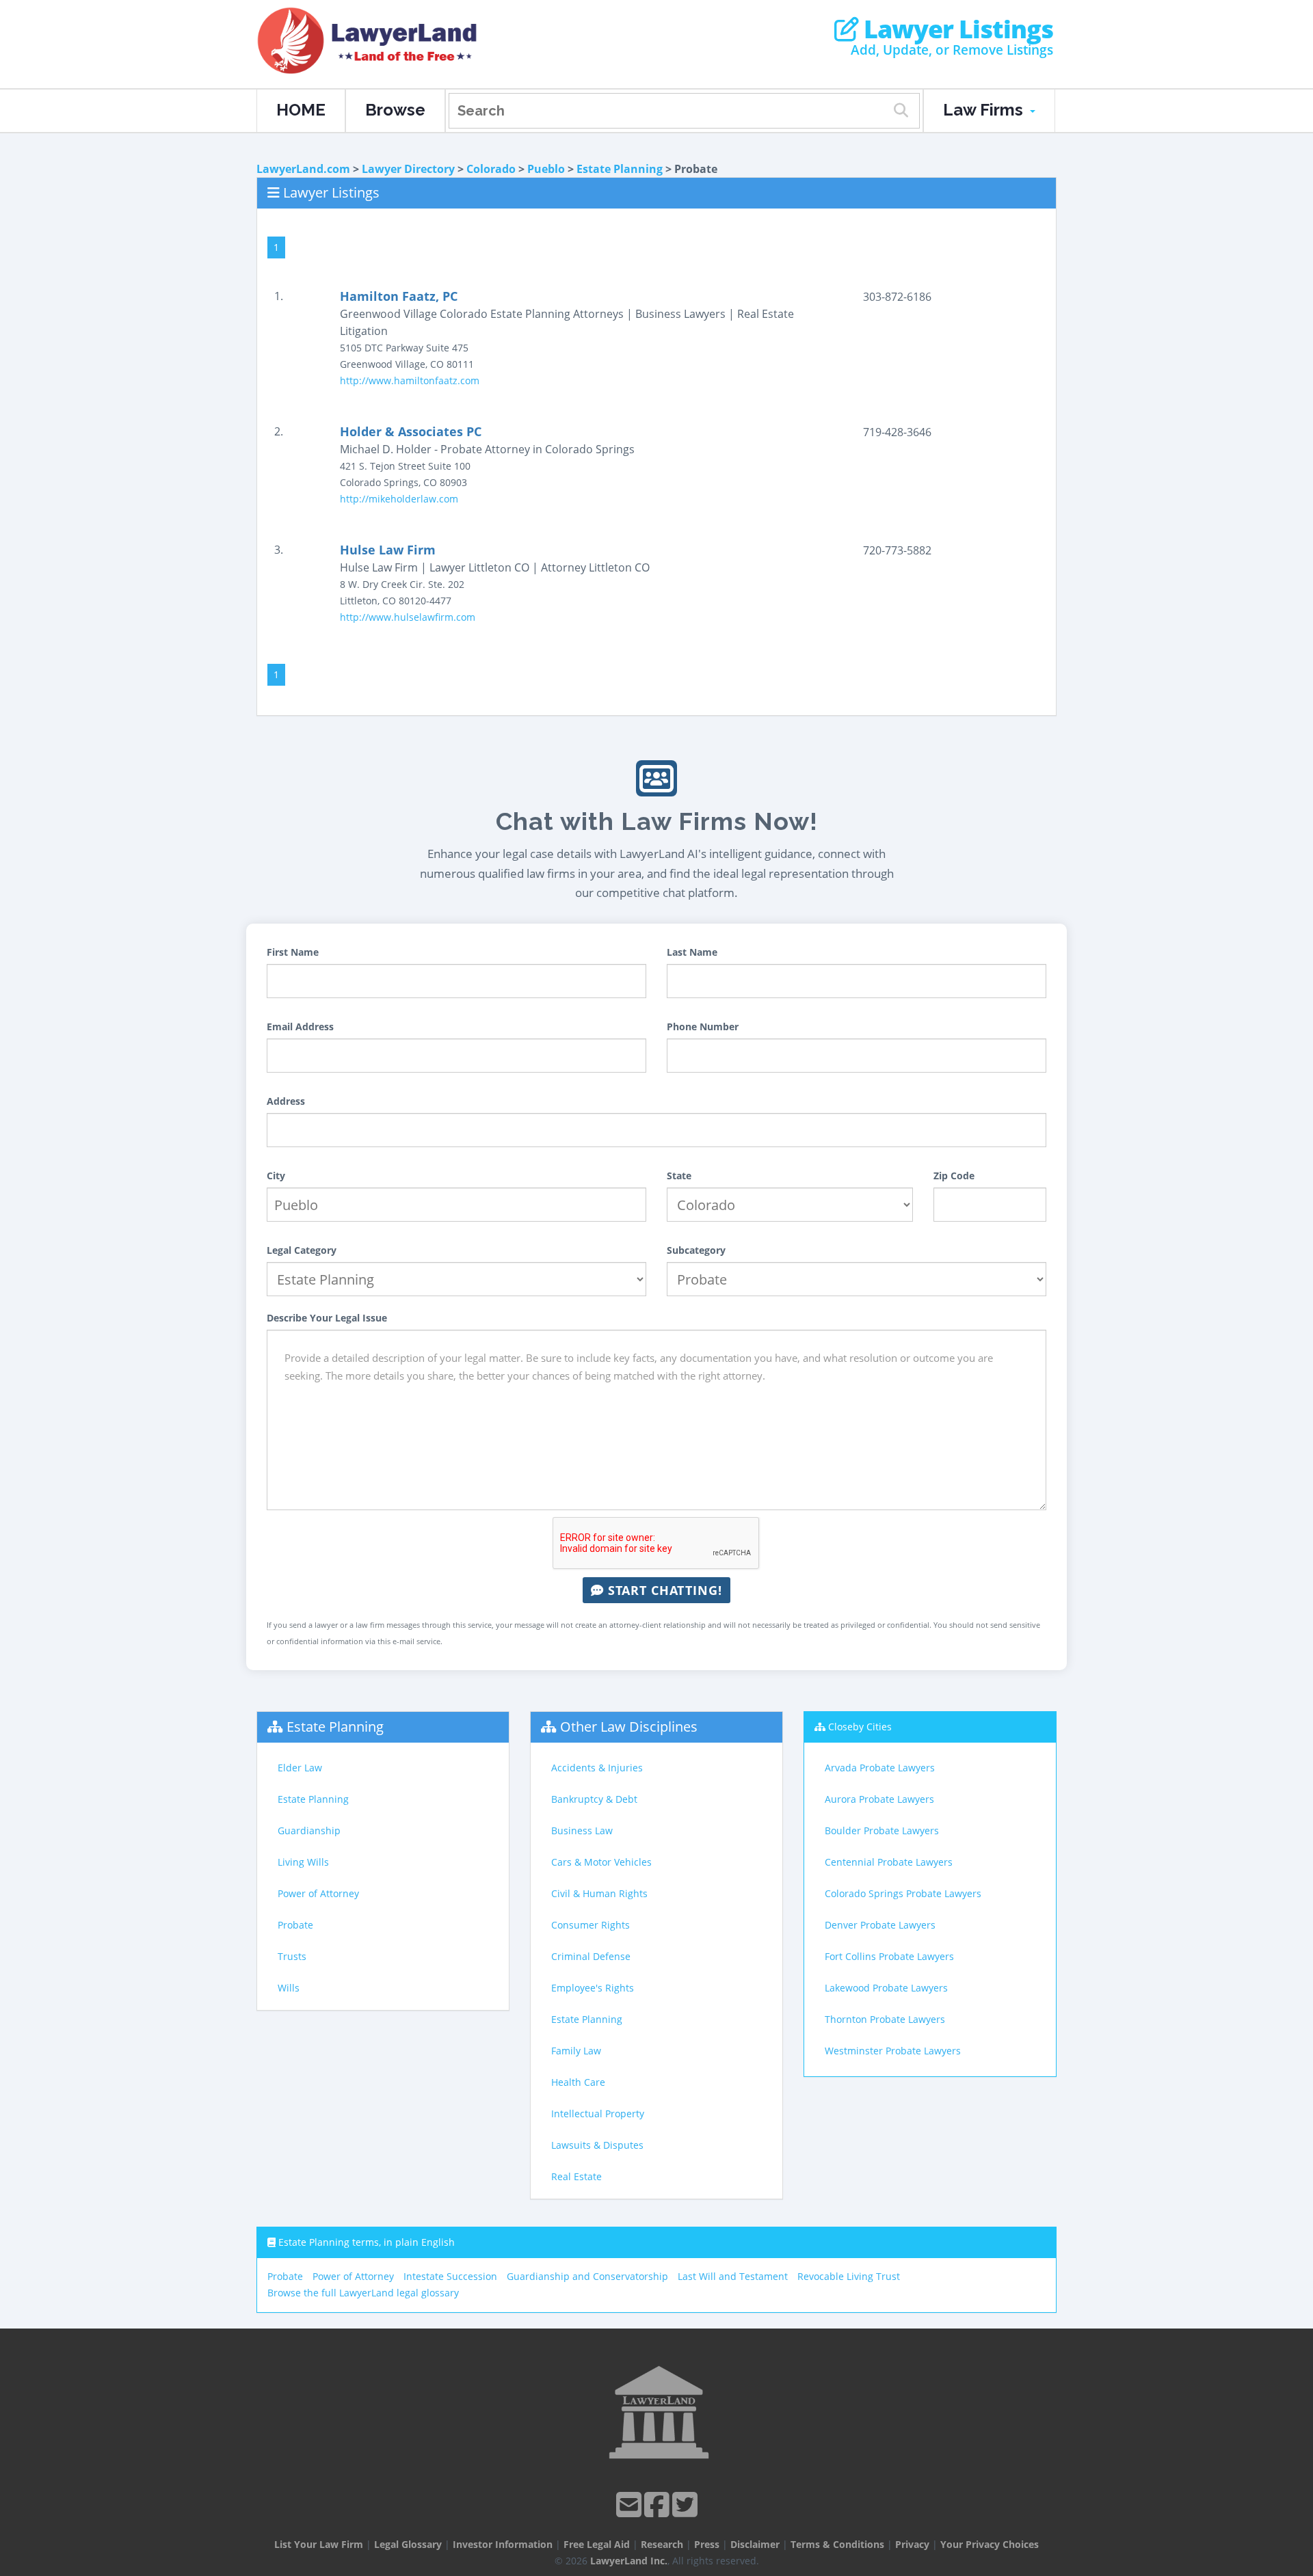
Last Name (692, 952)
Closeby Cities (860, 1727)
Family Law (576, 2051)
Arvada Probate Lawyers (880, 1768)
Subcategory (696, 1250)
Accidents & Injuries (597, 1768)
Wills (289, 1988)
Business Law (582, 1830)
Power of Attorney (318, 1893)
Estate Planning (620, 169)
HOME (301, 110)
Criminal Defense (591, 1956)
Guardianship (309, 1830)
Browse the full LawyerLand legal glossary (363, 2293)
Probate (295, 1925)
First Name (293, 952)
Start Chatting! (663, 1590)
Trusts (292, 1956)
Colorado (491, 169)
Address (286, 1101)
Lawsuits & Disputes (597, 2145)
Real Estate (576, 2176)
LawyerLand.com (303, 169)
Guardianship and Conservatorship (587, 2276)
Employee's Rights (593, 1988)
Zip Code (954, 1176)
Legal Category (302, 1250)
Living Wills (303, 1862)
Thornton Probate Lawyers (885, 2019)
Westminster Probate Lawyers (893, 2051)
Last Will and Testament (733, 2276)
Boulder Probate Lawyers (882, 1830)
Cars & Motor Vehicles (601, 1862)
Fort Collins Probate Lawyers (889, 1956)
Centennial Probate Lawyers (889, 1862)
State (679, 1176)
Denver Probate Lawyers (880, 1925)
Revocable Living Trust (849, 2276)
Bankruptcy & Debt (594, 1799)
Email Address (300, 1027)
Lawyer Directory (408, 169)
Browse (395, 110)
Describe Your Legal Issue (327, 1318)
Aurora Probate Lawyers (879, 1799)
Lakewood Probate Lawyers (886, 1988)
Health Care (578, 2082)
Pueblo (546, 169)
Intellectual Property (598, 2114)
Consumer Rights (591, 1925)
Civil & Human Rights (599, 1893)
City (276, 1176)
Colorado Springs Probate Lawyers (903, 1893)
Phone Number (703, 1027)
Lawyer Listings (956, 29)
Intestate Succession (450, 2276)
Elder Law (300, 1768)
